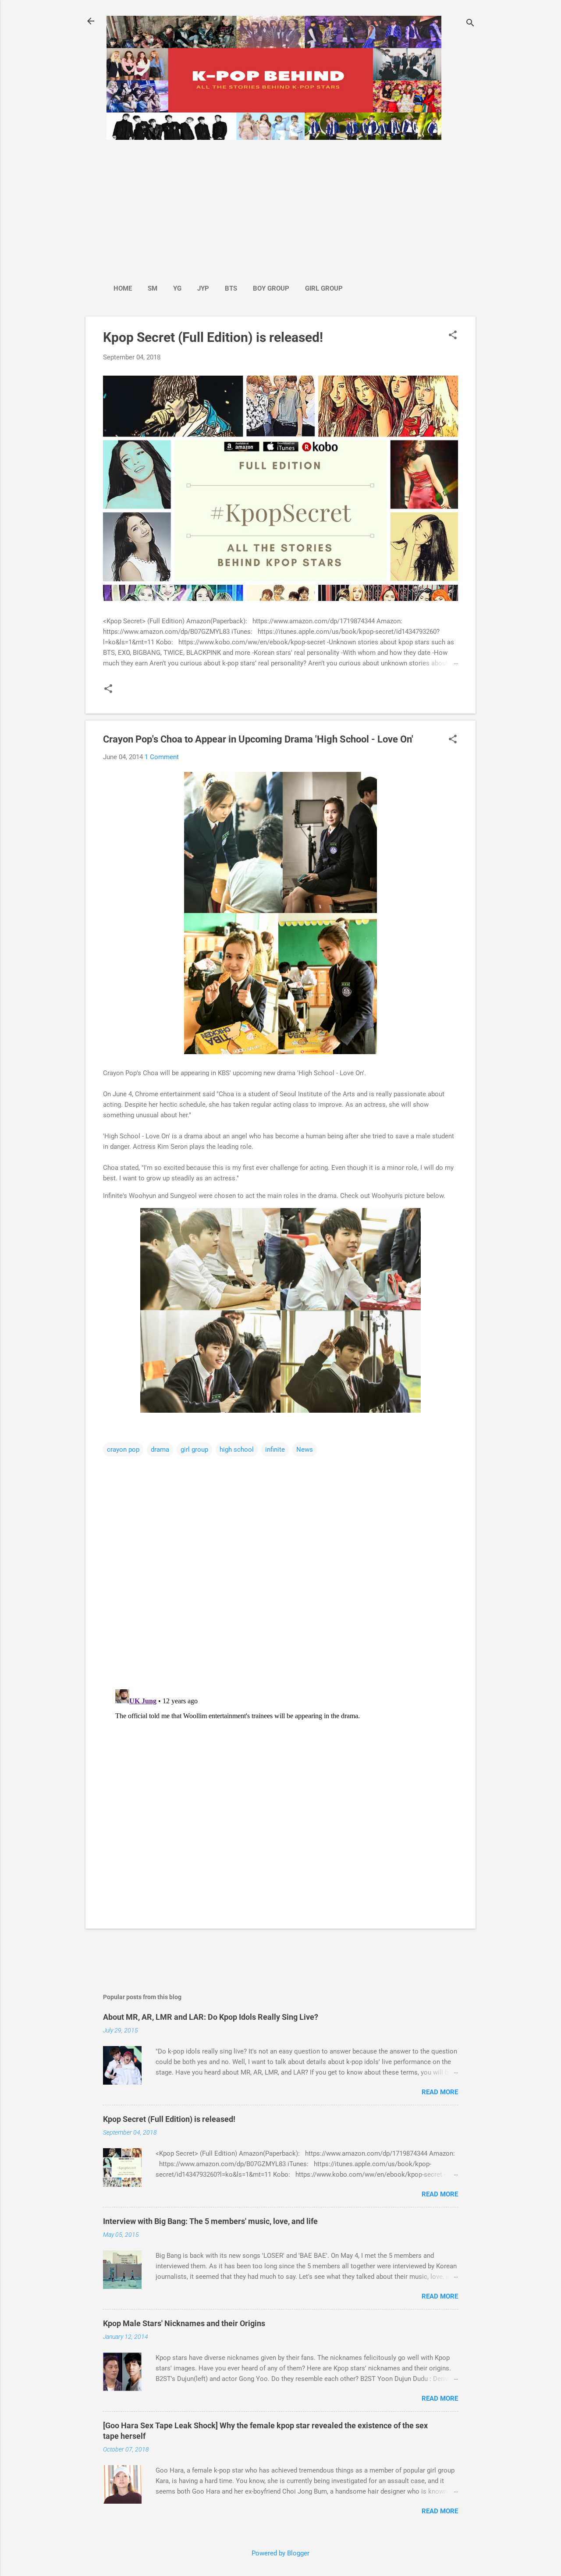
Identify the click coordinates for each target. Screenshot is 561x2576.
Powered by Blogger (280, 2553)
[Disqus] (280, 1569)
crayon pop (123, 1450)
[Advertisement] (228, 207)
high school (237, 1450)
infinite (275, 1450)
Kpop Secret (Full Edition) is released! (213, 337)
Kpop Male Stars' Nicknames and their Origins (184, 2323)
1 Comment (162, 757)
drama (160, 1450)
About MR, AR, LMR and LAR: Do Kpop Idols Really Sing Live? (211, 2017)
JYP (203, 288)
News (305, 1450)
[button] (453, 336)
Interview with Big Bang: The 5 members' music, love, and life (210, 2221)
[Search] (470, 24)
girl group (194, 1450)
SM (153, 288)
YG (177, 288)
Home (123, 288)
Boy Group (271, 288)
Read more (440, 2092)
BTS (231, 288)
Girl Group (324, 288)
